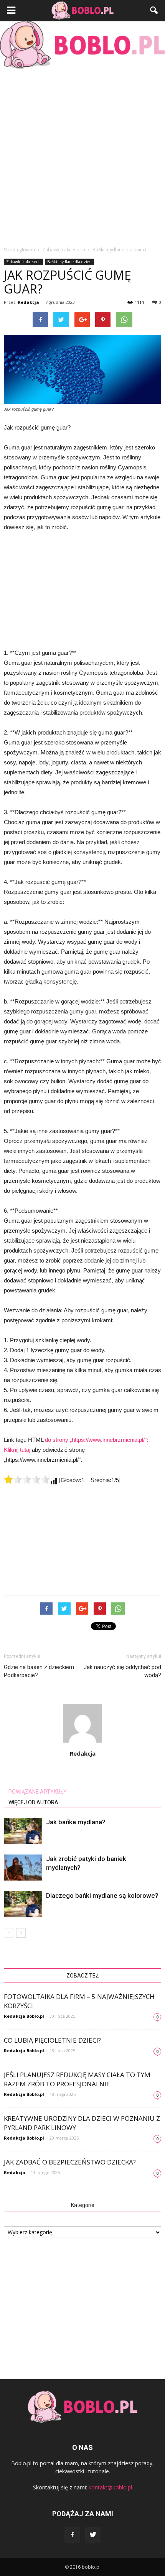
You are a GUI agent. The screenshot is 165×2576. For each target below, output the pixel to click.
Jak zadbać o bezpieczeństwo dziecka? (70, 2162)
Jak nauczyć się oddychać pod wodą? (122, 1671)
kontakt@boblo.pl (110, 2487)
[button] (154, 10)
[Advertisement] (82, 156)
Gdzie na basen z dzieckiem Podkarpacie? (39, 1671)
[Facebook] (72, 2535)
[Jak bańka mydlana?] (23, 1831)
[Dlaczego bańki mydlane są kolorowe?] (23, 1905)
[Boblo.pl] (82, 45)
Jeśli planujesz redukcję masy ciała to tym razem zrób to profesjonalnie (77, 2079)
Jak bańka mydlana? (76, 1822)
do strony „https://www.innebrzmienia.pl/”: (97, 1440)
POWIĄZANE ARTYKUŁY (38, 1792)
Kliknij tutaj (17, 1450)
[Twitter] (93, 2535)
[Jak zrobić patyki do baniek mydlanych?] (23, 1868)
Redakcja (28, 302)
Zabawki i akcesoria (23, 262)
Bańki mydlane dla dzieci (69, 262)
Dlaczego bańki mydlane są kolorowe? (102, 1896)
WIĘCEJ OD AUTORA (33, 1802)
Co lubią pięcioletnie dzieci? (52, 2040)
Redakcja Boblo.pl (24, 2016)
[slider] (27, 1479)
